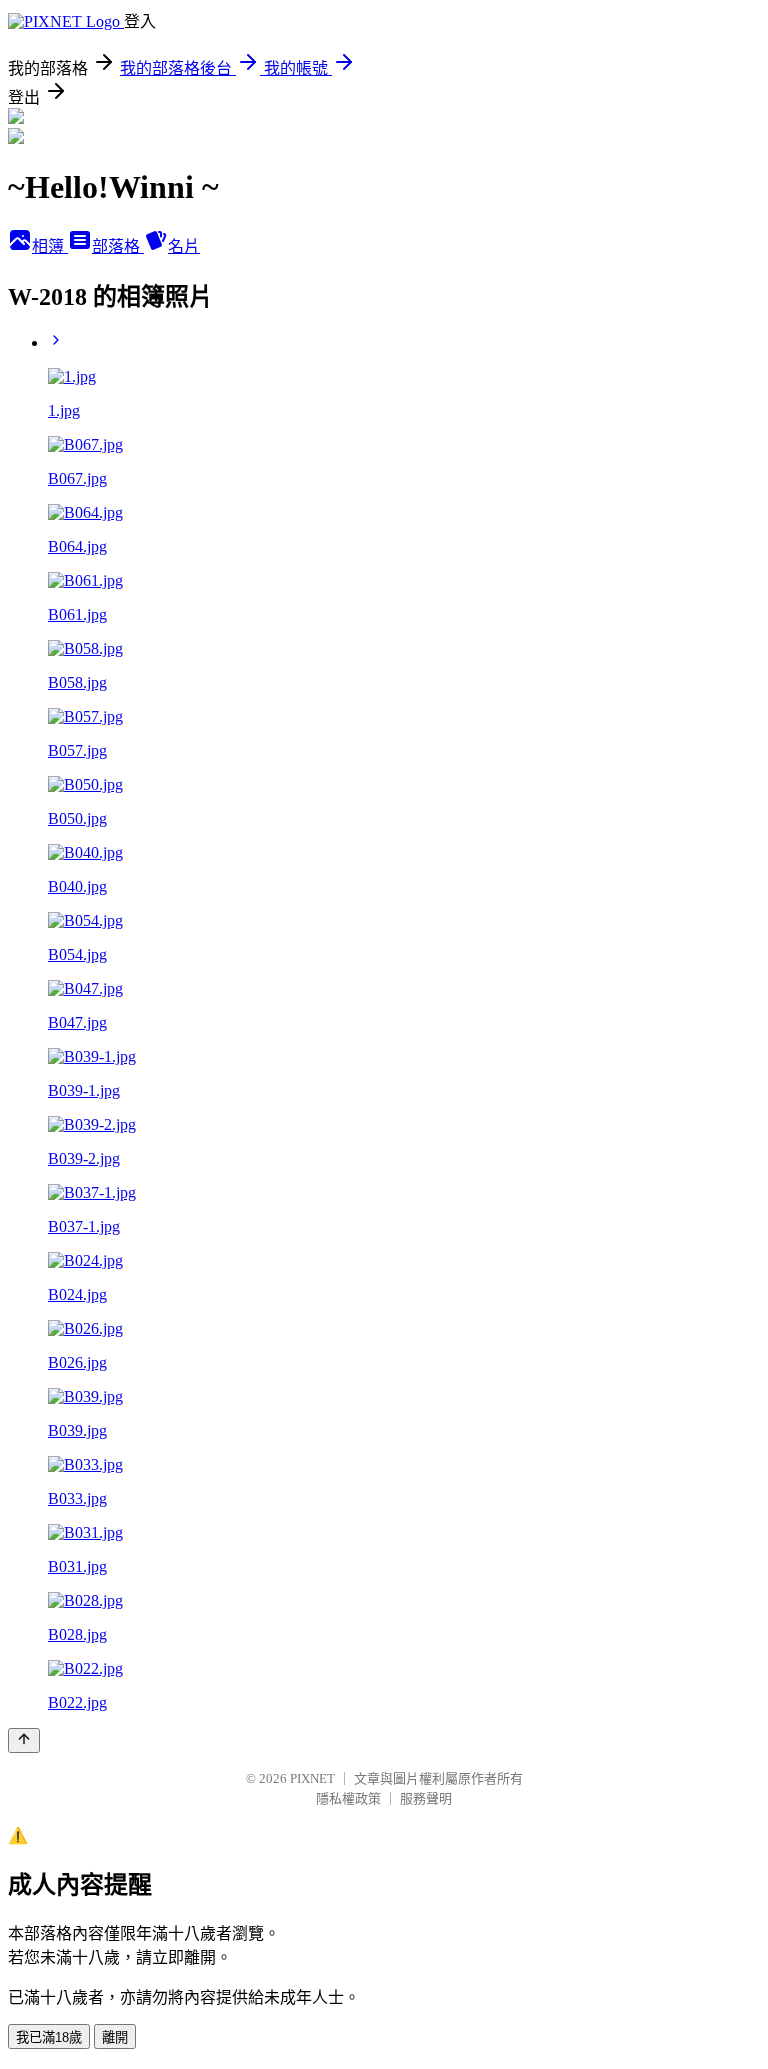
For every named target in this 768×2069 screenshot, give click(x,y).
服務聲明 (426, 1798)
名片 (184, 246)
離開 (115, 2037)
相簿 (50, 246)
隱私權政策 (348, 1798)
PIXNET (312, 1778)
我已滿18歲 (49, 2037)
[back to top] (24, 1740)
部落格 (118, 246)
